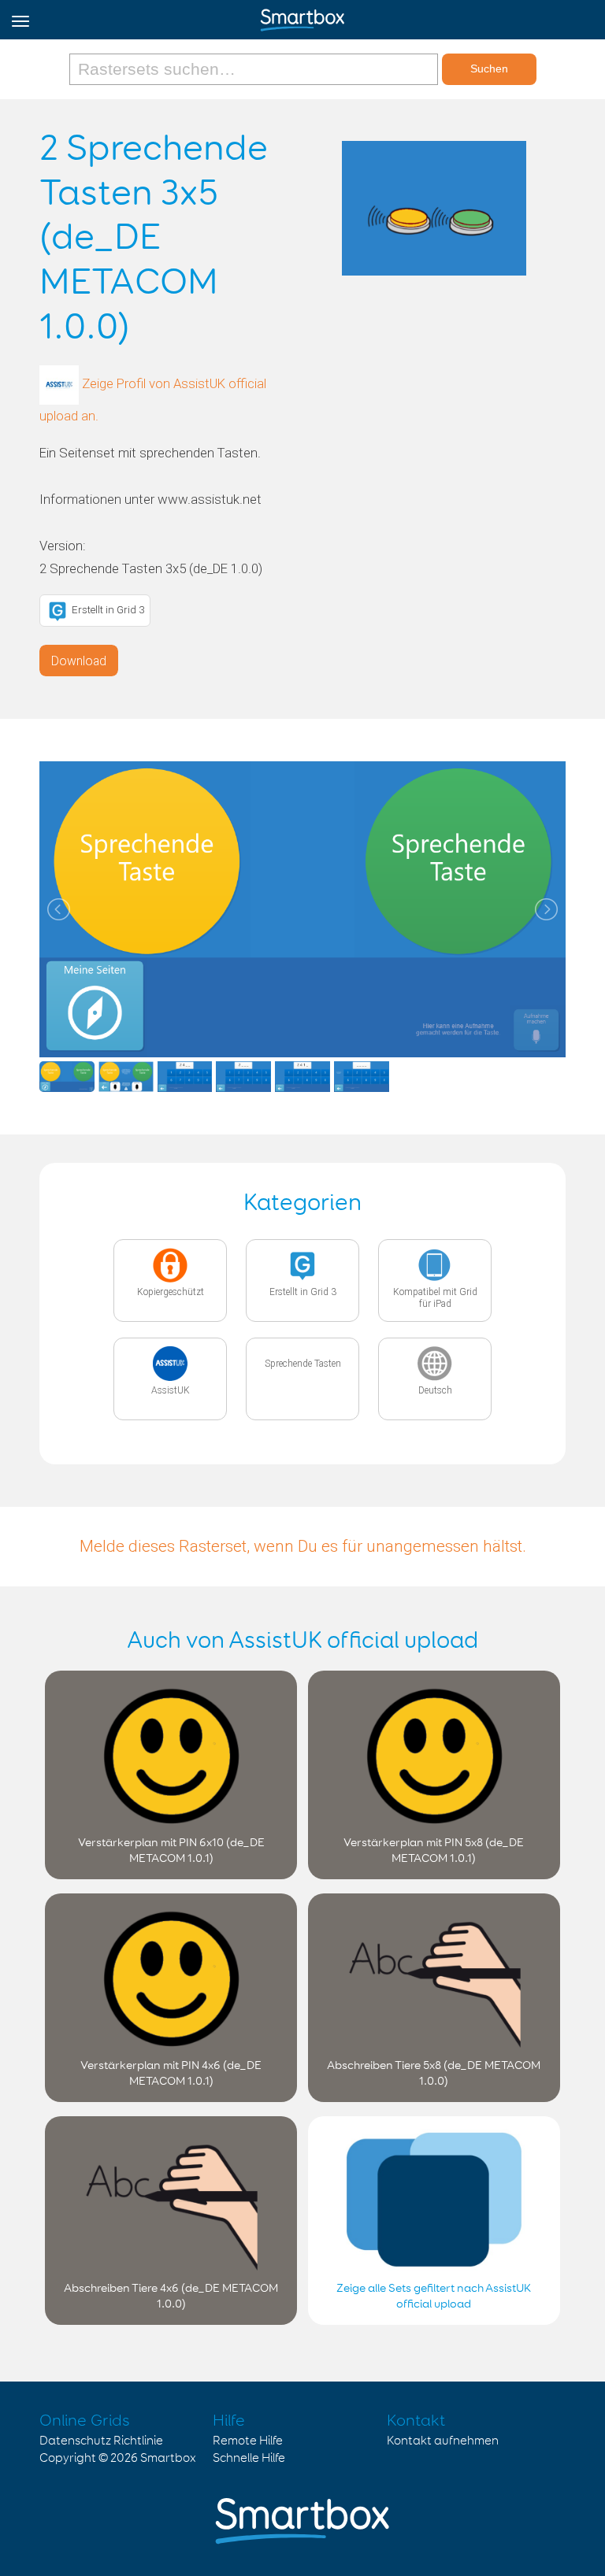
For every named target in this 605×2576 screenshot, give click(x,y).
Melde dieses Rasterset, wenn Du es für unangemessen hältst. (303, 1546)
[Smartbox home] (302, 17)
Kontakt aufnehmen (443, 2441)
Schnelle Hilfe (249, 2458)
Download (79, 661)
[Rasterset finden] (256, 69)
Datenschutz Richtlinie (101, 2441)
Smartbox (168, 2458)
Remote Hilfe (248, 2441)
